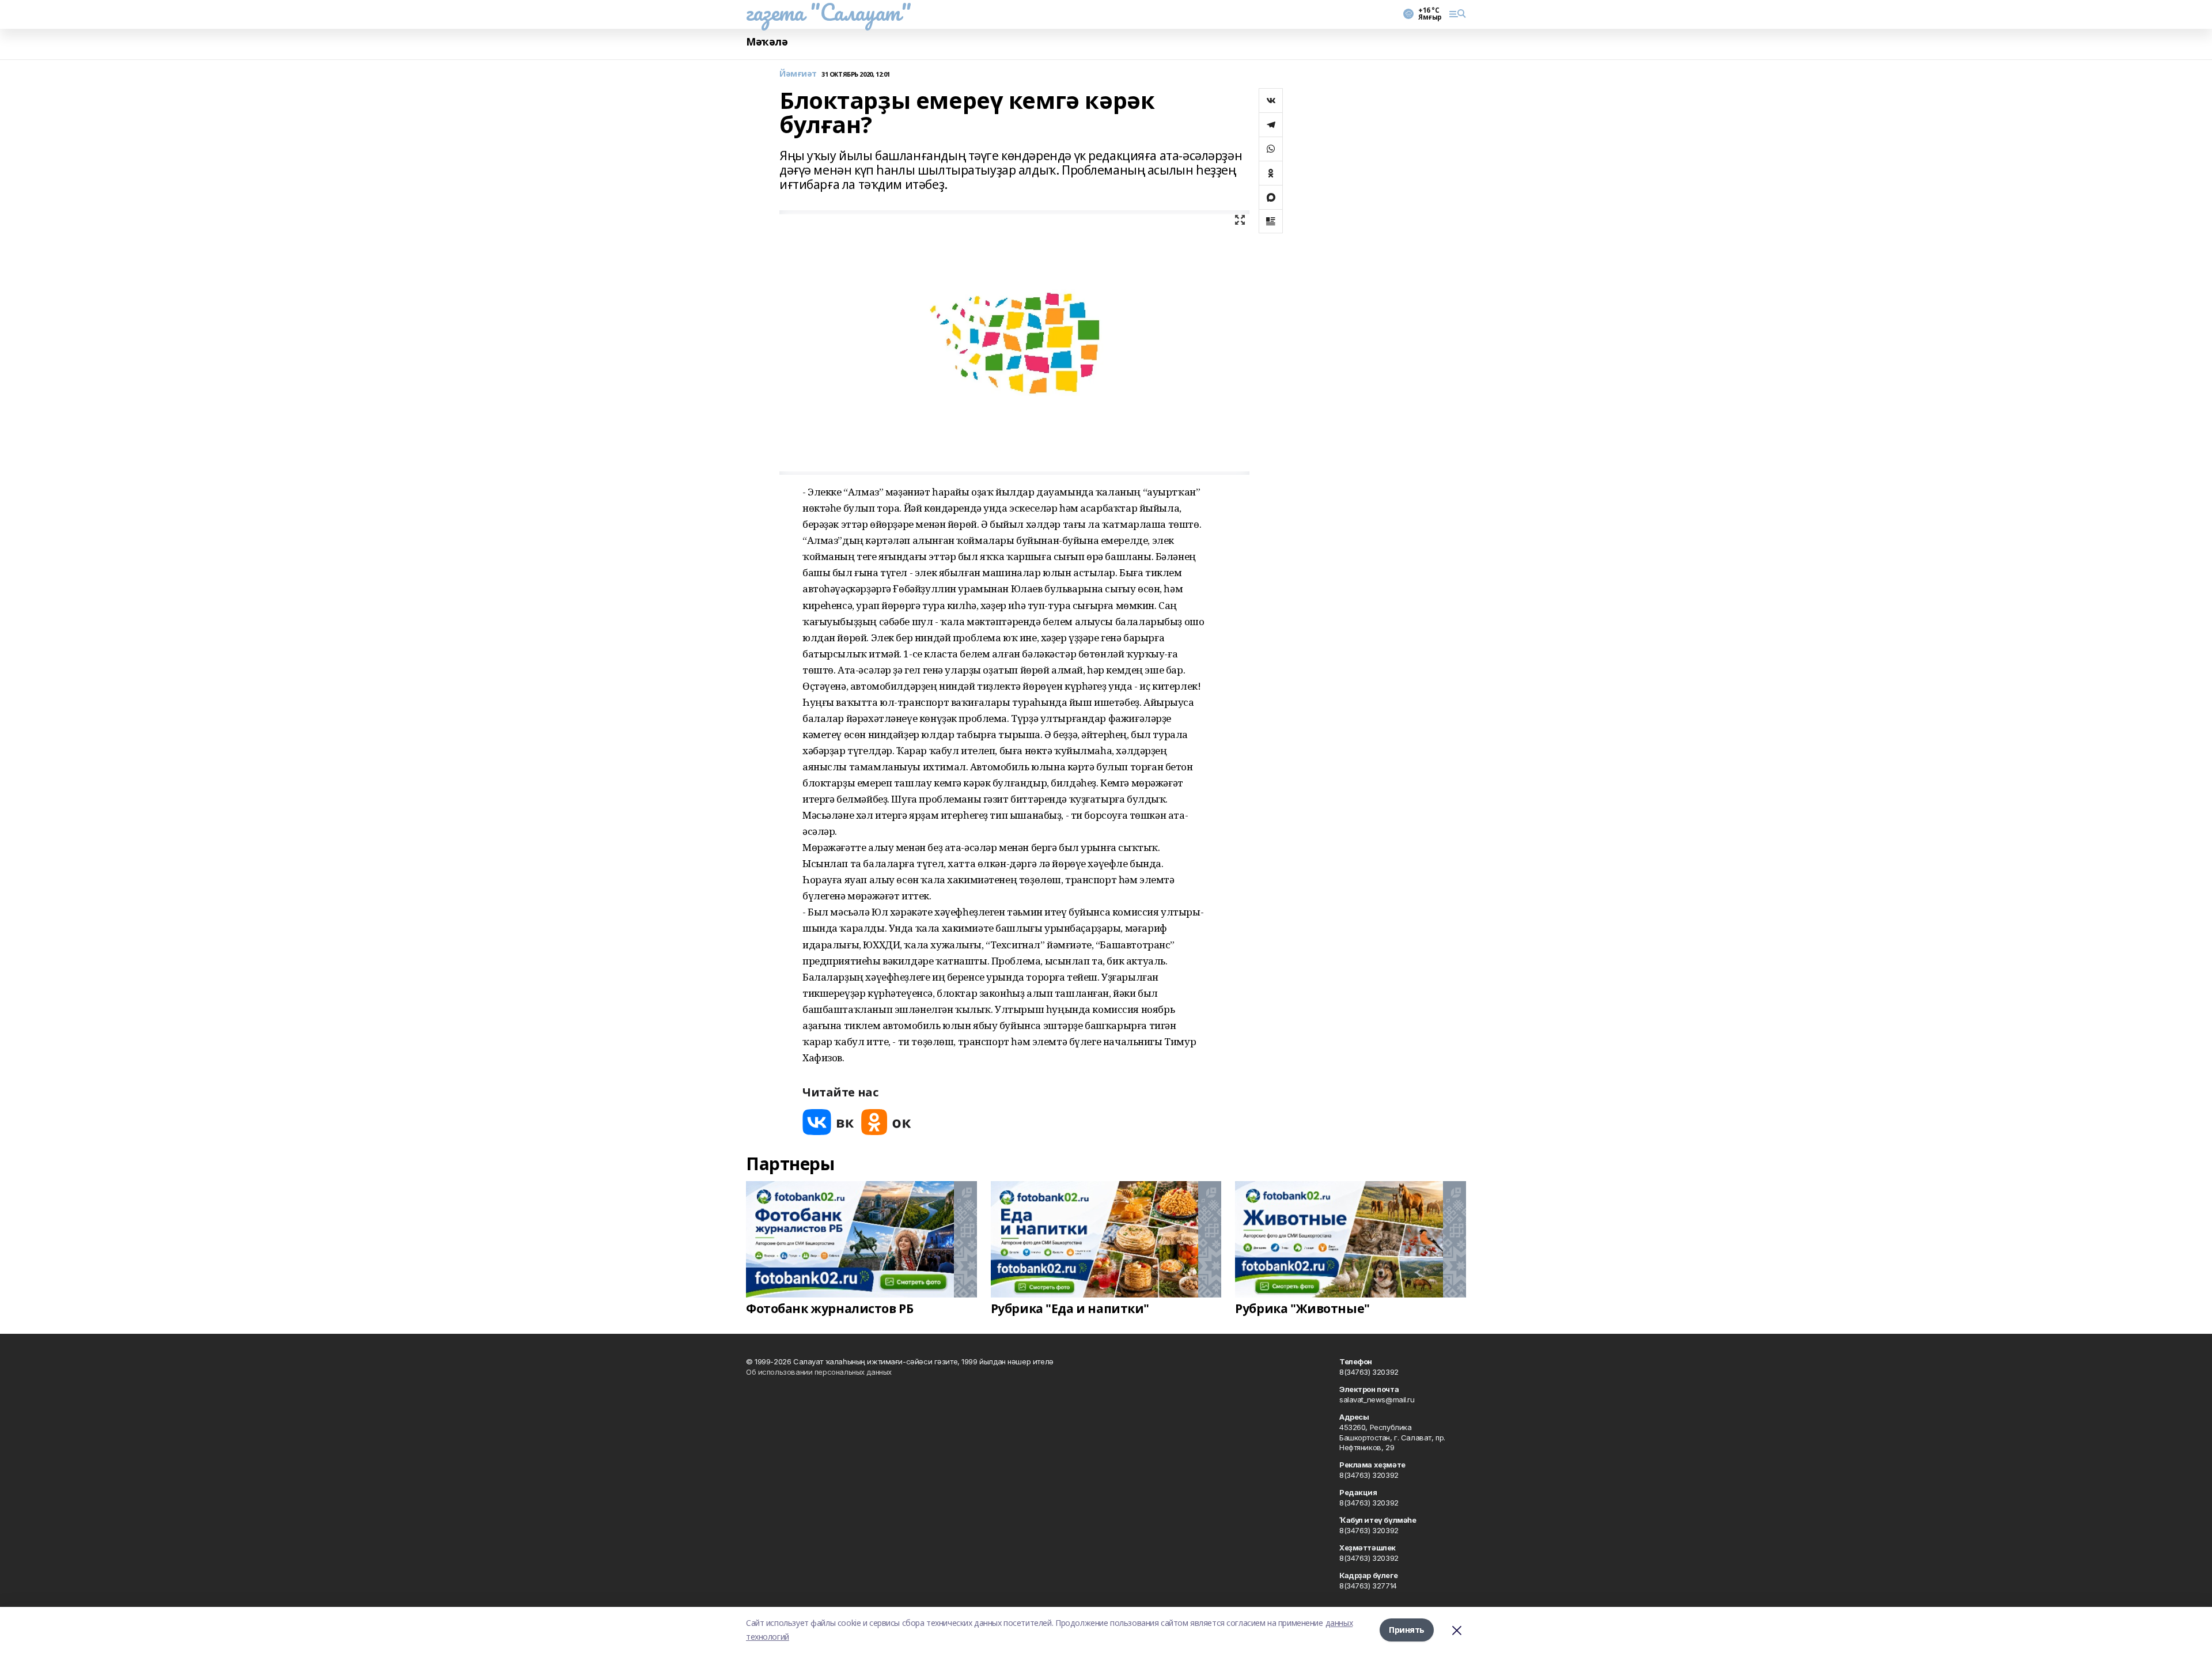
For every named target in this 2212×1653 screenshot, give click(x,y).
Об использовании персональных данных (819, 1372)
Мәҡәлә (767, 42)
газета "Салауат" (828, 12)
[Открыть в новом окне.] (828, 1122)
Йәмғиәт (798, 74)
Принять (1407, 1630)
